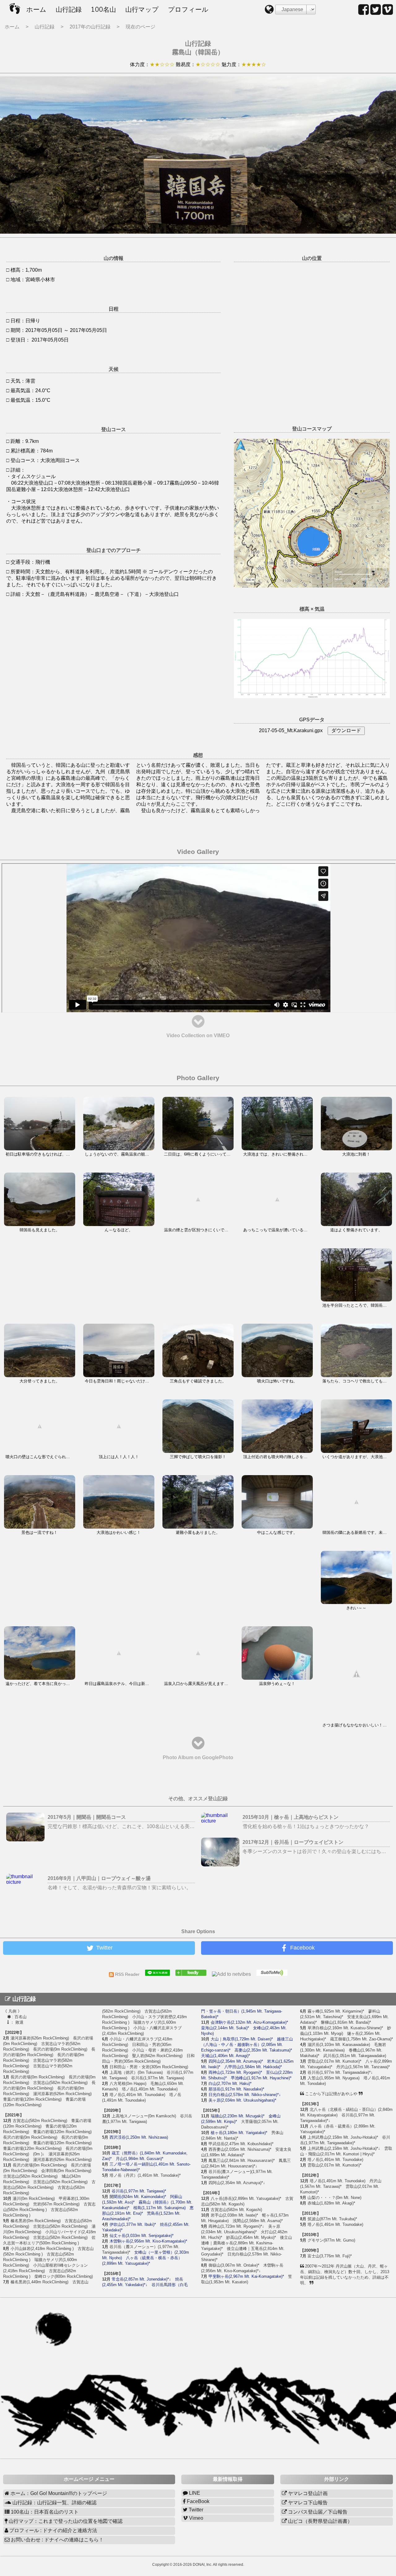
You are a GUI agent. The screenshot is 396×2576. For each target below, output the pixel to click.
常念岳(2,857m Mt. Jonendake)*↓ (141, 2279)
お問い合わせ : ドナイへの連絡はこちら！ (57, 2540)
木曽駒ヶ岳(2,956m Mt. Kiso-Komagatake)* (148, 2241)
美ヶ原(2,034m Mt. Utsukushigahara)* (242, 2100)
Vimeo (196, 2518)
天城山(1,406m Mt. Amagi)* (226, 2056)
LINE (194, 2493)
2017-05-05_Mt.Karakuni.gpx (291, 730)
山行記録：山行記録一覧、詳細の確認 (54, 2503)
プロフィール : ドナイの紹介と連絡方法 (53, 2530)
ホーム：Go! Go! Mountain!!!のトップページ (58, 2493)
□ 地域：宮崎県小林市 (31, 280)
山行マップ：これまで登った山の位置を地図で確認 (65, 2521)
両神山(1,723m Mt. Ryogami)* (235, 2072)
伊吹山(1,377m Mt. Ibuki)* (133, 2224)
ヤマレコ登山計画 (307, 2493)
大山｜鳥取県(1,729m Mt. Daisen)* (242, 2039)
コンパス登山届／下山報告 (317, 2512)
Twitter (195, 2510)
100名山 (103, 10)
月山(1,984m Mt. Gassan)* (140, 2159)
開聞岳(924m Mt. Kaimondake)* (138, 2197)
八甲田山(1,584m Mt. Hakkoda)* (253, 2067)
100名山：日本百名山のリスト (44, 2512)
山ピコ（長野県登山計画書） (320, 2521)
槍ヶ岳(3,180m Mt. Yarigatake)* (239, 2133)
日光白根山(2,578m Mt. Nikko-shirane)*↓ (245, 2095)
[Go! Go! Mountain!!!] (193, 1974)
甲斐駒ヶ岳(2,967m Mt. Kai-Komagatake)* (246, 2276)
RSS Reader (129, 1974)
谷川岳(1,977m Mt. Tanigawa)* (139, 2191)
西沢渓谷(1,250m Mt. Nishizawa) (139, 2137)
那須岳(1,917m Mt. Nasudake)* (236, 2089)
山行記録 (69, 10)
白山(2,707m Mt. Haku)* (230, 2084)
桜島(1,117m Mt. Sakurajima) (159, 2208)
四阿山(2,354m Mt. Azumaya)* (236, 2061)
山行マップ (142, 10)
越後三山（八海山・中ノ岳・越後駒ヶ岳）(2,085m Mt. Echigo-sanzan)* (247, 2045)
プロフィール (188, 10)
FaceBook (198, 2501)
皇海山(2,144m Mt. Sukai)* (225, 2028)
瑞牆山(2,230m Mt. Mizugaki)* (238, 2116)
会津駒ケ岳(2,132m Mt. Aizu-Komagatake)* (249, 2022)
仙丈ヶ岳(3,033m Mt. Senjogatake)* (142, 2236)
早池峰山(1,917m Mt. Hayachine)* (261, 2078)
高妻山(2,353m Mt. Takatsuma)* (263, 2050)
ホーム (36, 10)
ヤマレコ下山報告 (307, 2503)
